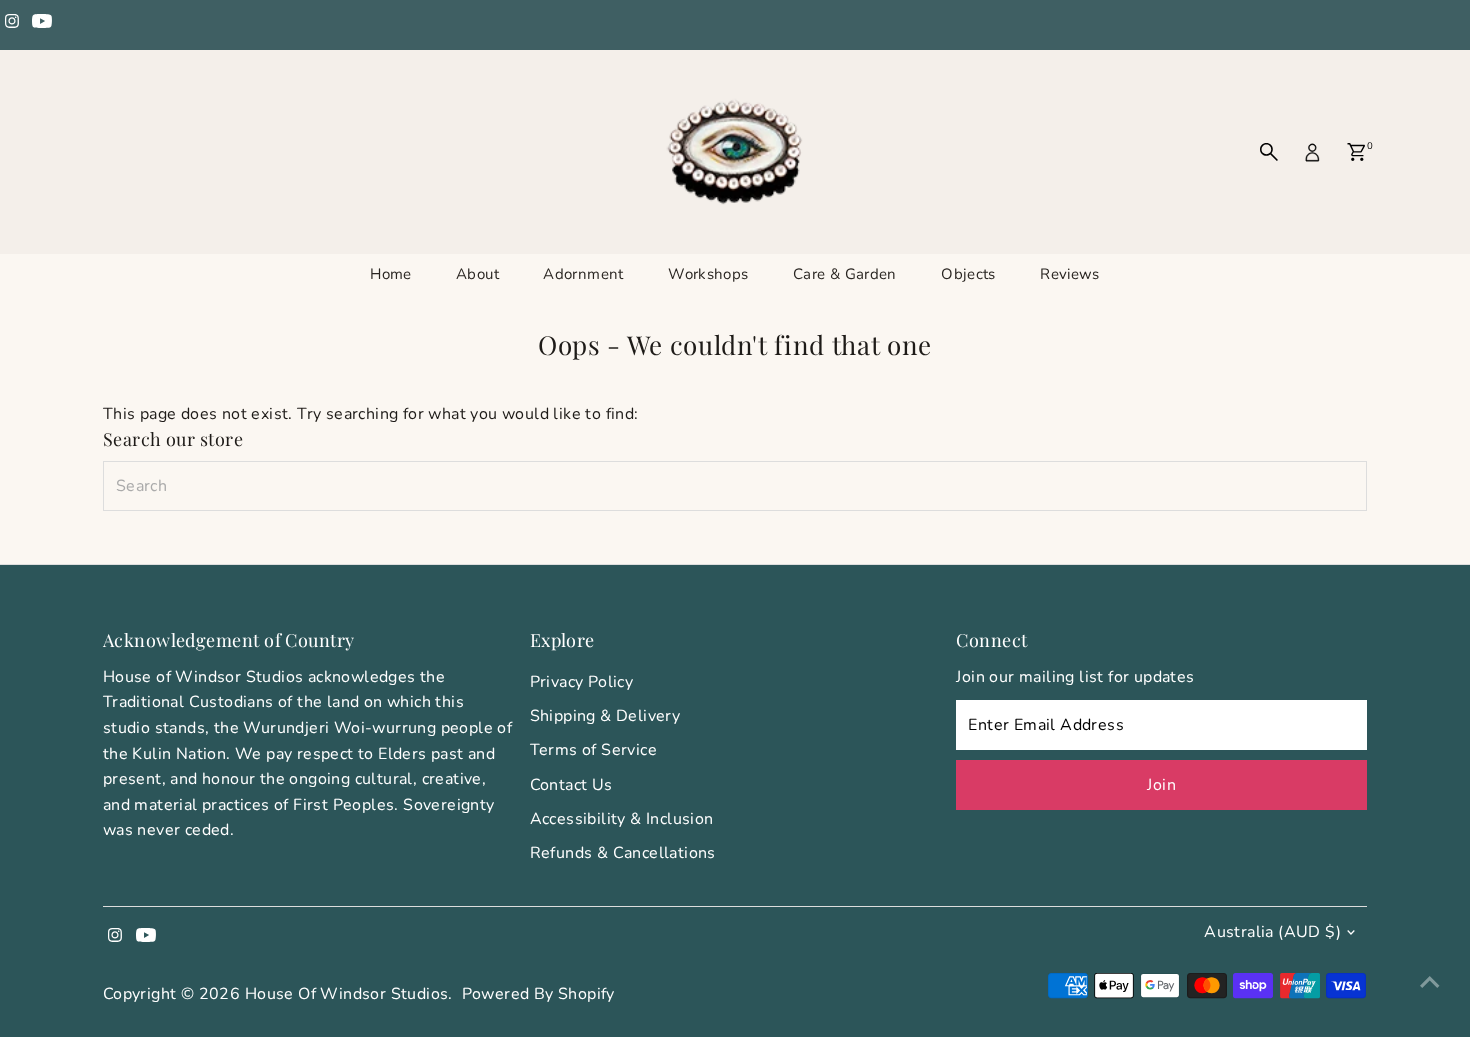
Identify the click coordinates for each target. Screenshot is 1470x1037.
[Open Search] (1269, 152)
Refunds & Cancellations (623, 853)
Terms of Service (593, 750)
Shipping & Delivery (605, 716)
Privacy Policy (582, 682)
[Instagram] (12, 24)
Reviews (1070, 274)
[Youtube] (42, 24)
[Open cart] (1356, 152)
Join (1161, 785)
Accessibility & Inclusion (622, 819)
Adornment (583, 274)
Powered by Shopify (538, 994)
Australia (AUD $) (1272, 932)
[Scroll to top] (1430, 982)
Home (391, 274)
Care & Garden (845, 274)
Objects (968, 274)
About (477, 274)
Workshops (708, 274)
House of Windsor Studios (347, 994)
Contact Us (571, 785)
